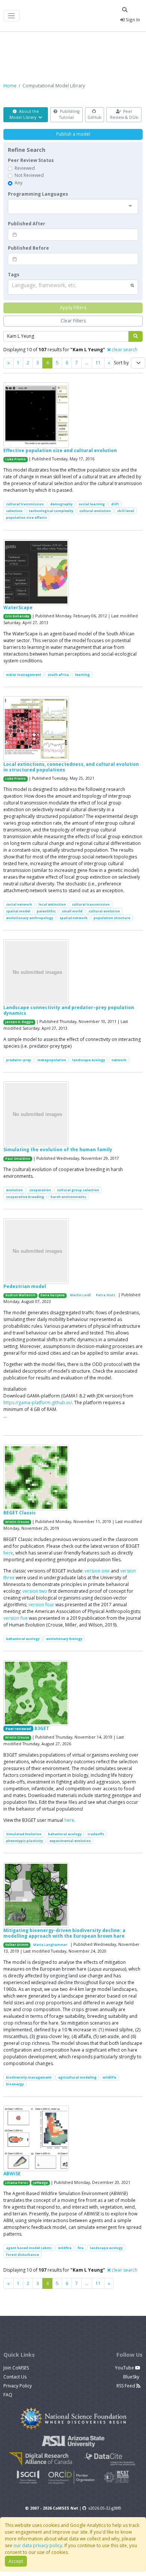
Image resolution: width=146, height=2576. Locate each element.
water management (24, 675)
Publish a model (73, 134)
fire (80, 2248)
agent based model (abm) (29, 2248)
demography (61, 504)
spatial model (18, 911)
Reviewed (25, 168)
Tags (14, 275)
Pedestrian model (25, 1286)
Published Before (28, 248)
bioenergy (15, 2084)
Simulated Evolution (24, 1834)
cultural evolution (95, 511)
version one (97, 1571)
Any (19, 183)
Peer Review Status (31, 160)
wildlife (109, 2077)
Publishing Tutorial (69, 114)
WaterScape (18, 607)
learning (82, 675)
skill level (126, 511)
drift (115, 504)
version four (41, 1605)
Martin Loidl (80, 1295)
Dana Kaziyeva (53, 1295)
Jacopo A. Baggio (19, 1022)
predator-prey (19, 1060)
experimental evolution (70, 1841)
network (119, 1060)
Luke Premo (16, 459)
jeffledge (40, 2183)
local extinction (52, 904)
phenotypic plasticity (25, 1841)
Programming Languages (38, 194)
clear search (124, 350)
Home (10, 86)
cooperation (40, 1190)
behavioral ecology (23, 1639)
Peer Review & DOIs (124, 114)
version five (16, 1618)
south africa (58, 675)
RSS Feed (126, 2386)
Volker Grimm (17, 1945)
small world (72, 911)
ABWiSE (12, 2174)
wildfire (65, 2248)
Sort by (121, 363)
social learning (92, 504)
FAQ (8, 2395)
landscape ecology (89, 1060)
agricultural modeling (77, 2077)
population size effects (26, 517)
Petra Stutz (106, 1295)
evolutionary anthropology (30, 918)
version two (35, 1591)
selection (14, 511)
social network (19, 904)
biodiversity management (29, 2077)
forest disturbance (22, 2255)
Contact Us (15, 2377)
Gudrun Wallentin (20, 1295)
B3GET (42, 1728)
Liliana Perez (17, 2183)
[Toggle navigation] (11, 16)
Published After (27, 224)
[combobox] (73, 207)
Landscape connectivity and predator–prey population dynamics (69, 1010)
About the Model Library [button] (24, 114)
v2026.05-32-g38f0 (105, 2508)
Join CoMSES (16, 2368)
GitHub (95, 117)
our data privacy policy (38, 2545)
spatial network (74, 918)
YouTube (125, 2368)
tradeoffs (96, 1834)
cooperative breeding (25, 1197)
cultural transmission (25, 504)
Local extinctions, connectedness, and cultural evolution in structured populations (71, 767)
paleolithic (46, 911)
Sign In (132, 20)
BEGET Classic (20, 1513)
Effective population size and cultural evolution (60, 450)
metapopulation (52, 1060)
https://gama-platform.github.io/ (38, 1403)
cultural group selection (78, 1190)
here (8, 1553)
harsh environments (68, 1197)
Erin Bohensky (17, 616)
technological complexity (51, 511)
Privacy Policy (18, 2386)
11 (98, 363)
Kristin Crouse (17, 1522)
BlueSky (132, 2377)
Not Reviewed (29, 175)
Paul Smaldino (18, 1159)
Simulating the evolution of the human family (58, 1149)
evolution (14, 1190)
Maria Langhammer (50, 1945)
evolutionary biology (64, 1639)
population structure (112, 918)
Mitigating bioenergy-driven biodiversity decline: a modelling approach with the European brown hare (64, 1933)
